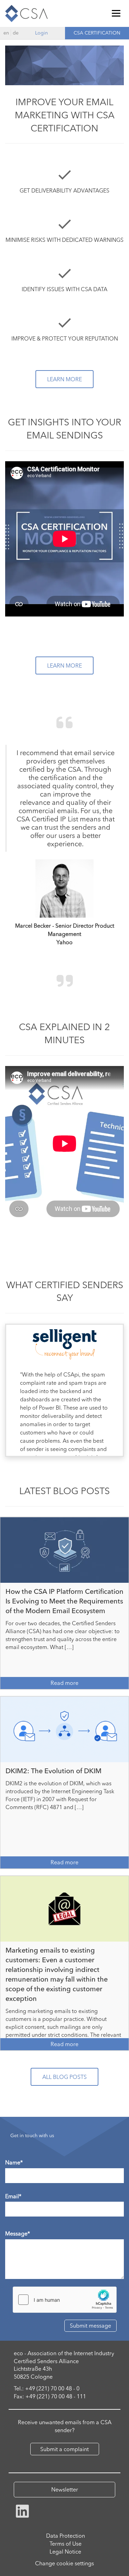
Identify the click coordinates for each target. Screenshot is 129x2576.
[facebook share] (22, 2510)
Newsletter (65, 2489)
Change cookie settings (64, 2563)
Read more (64, 1683)
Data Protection (66, 2536)
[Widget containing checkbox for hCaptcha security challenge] (65, 2300)
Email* (13, 2196)
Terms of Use (66, 2544)
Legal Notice (65, 2552)
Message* (18, 2233)
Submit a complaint (64, 2449)
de (16, 33)
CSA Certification (97, 33)
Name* (14, 2162)
